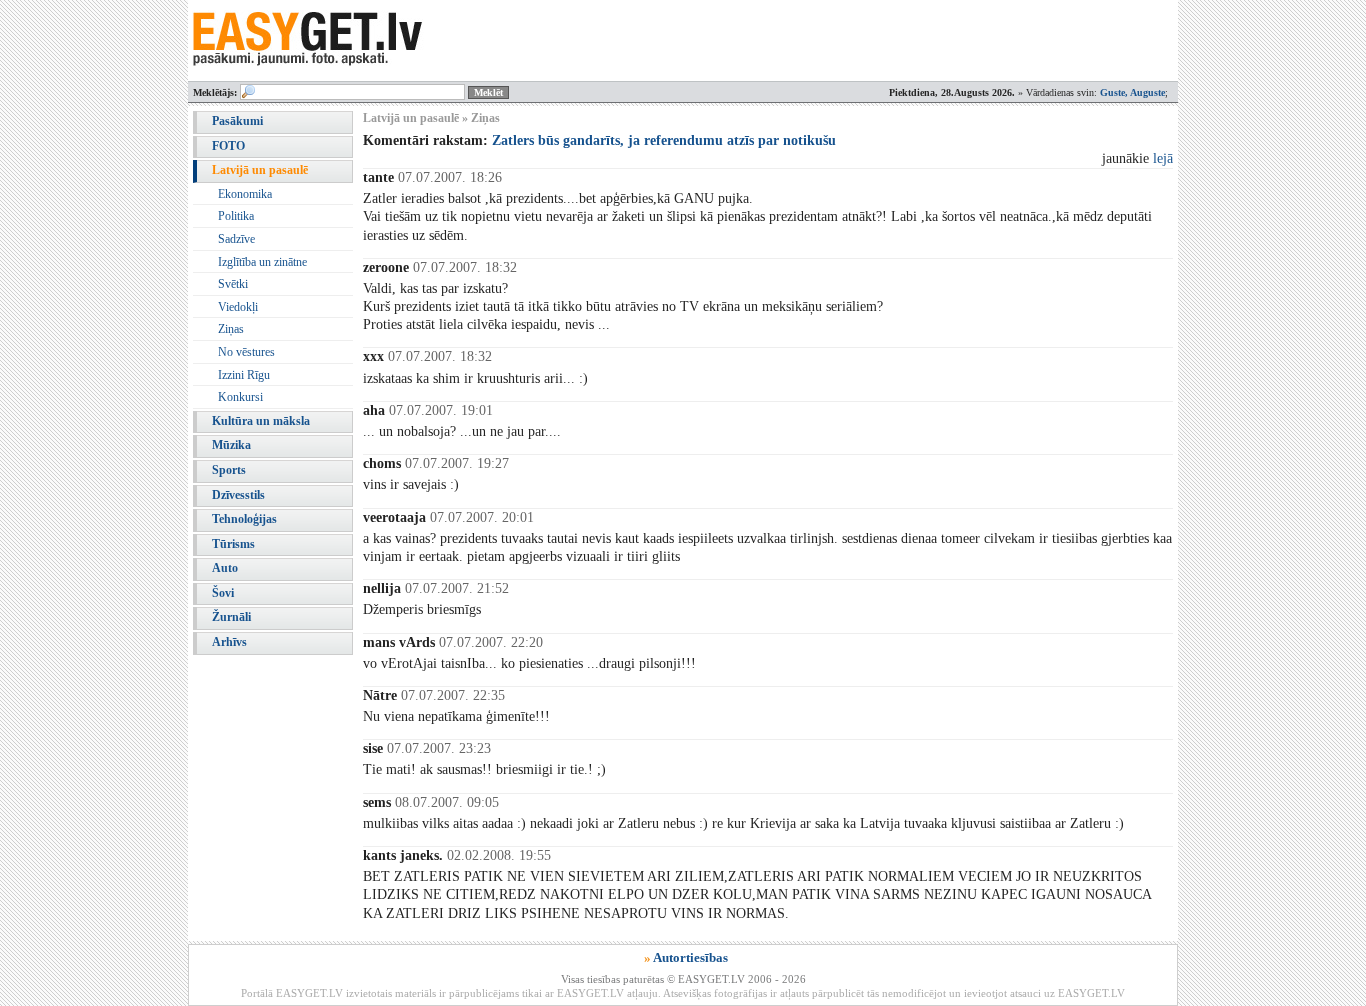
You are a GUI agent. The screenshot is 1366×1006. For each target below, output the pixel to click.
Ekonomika (245, 194)
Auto (225, 568)
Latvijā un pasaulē (260, 170)
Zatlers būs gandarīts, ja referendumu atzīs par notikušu (664, 140)
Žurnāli (231, 617)
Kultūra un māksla (261, 421)
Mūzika (231, 445)
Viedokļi (238, 307)
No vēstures (246, 352)
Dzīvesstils (238, 495)
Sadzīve (236, 239)
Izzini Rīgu (244, 375)
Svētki (233, 284)
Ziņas (231, 329)
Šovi (223, 593)
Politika (236, 216)
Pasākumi (237, 121)
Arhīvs (229, 642)
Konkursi (240, 397)
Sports (229, 470)
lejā (1163, 158)
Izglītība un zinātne (262, 262)
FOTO (228, 146)
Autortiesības (690, 957)
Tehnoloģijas (244, 519)
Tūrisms (233, 544)
